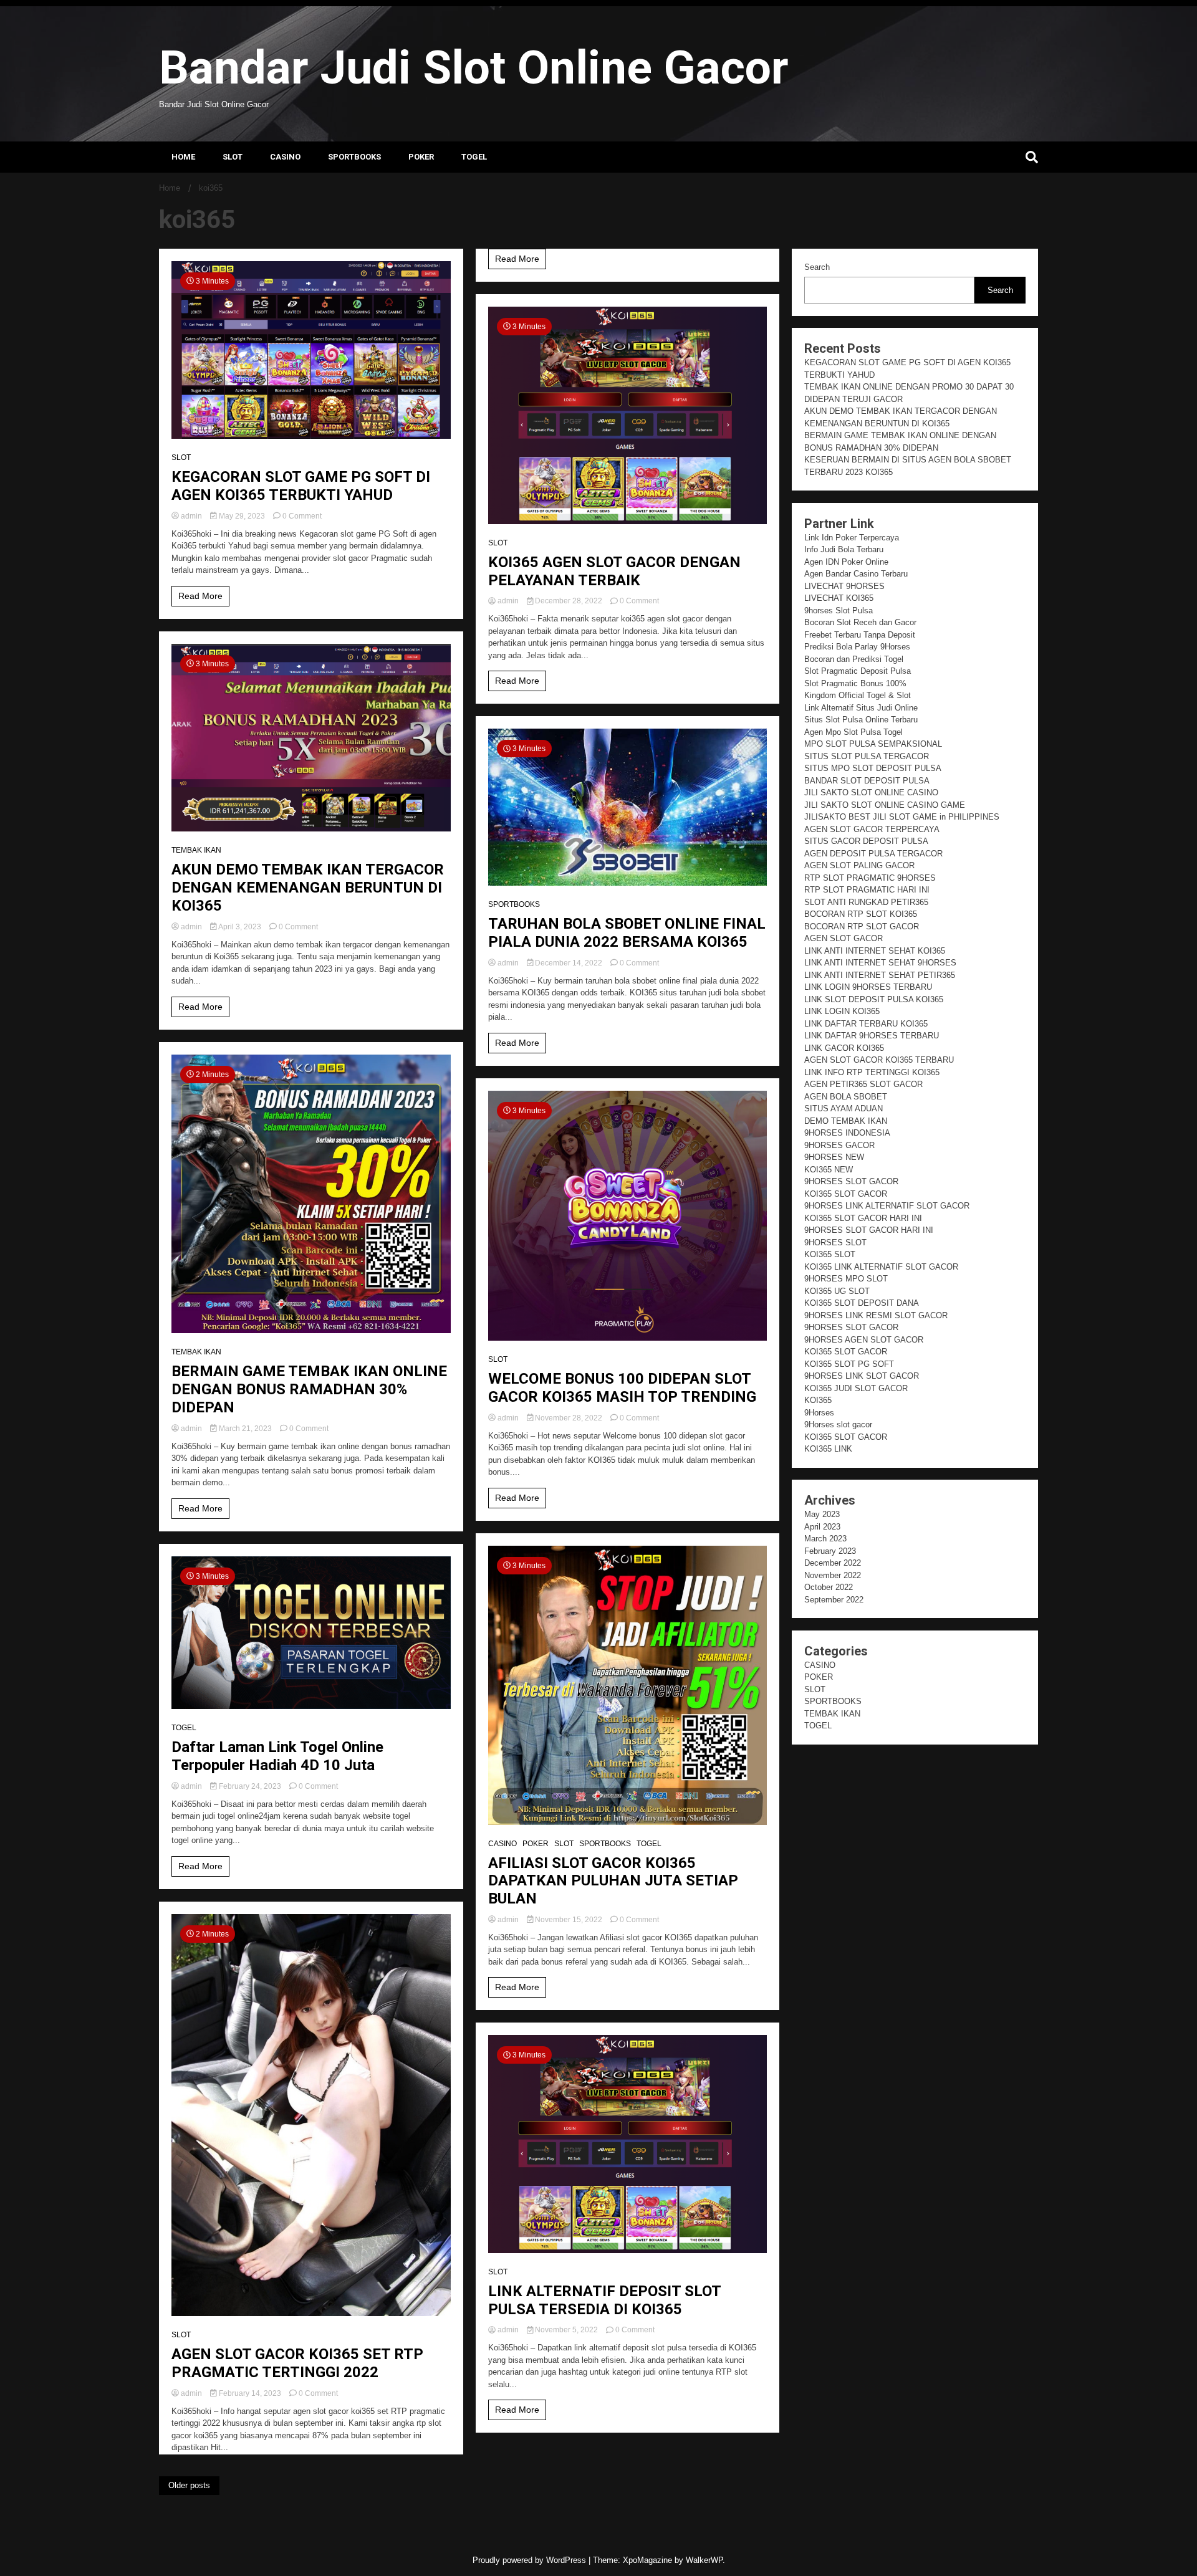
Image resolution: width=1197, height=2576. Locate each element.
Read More (200, 596)
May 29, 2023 (242, 516)
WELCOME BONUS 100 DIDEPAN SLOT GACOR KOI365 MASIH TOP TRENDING (622, 1388)
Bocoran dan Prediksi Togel (854, 659)
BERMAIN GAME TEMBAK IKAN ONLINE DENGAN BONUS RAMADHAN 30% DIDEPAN (309, 1389)
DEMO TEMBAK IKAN (846, 1121)
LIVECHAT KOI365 (839, 598)
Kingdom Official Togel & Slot (858, 695)
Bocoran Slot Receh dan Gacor (860, 622)
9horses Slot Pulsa (839, 610)
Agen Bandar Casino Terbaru (856, 574)
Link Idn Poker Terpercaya (852, 538)
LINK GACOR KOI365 (844, 1048)
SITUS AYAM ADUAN (844, 1108)
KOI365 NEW (829, 1170)
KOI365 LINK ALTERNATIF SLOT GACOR (881, 1267)
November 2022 (833, 1575)
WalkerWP (704, 2560)
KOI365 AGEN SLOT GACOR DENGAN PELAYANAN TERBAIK (614, 571)
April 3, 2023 (240, 927)
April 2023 (822, 1527)
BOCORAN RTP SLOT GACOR (862, 926)
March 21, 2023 (245, 1429)
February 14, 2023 (250, 2393)
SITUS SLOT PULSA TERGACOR (867, 756)
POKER (421, 157)
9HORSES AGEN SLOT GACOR (864, 1340)
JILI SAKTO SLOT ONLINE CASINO (871, 792)
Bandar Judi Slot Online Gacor (474, 67)
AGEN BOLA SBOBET (846, 1097)
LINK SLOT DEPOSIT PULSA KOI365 (874, 999)
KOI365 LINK (828, 1449)
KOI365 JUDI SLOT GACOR (856, 1388)
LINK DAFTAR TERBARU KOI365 (866, 1024)
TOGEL (474, 157)
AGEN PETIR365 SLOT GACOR (863, 1084)
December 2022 (833, 1563)
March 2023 (825, 1539)
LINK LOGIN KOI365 (842, 1011)
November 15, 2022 (569, 1920)
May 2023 (822, 1514)
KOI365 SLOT (830, 1254)
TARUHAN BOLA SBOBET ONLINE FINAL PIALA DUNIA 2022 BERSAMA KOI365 (627, 933)
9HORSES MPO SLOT (846, 1279)
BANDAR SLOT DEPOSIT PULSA (867, 781)
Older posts (189, 2485)
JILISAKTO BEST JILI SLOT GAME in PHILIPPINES (902, 817)
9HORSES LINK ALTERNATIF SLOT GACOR (887, 1206)
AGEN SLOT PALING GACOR (859, 865)
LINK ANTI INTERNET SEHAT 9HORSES (880, 963)
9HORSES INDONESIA (847, 1133)
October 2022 (829, 1587)
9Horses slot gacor (838, 1424)
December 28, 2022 (569, 601)
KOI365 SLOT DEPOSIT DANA (862, 1303)
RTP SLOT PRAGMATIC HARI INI (867, 890)
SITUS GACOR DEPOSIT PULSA (866, 841)
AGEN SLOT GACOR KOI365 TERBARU (879, 1060)
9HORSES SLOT (835, 1243)
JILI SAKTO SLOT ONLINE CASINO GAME (885, 805)
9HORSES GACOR (839, 1145)
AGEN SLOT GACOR (844, 938)
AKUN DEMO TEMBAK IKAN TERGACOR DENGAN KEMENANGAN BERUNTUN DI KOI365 (308, 888)
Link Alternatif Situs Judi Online (861, 708)
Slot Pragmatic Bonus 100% (855, 683)
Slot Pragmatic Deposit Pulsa (858, 671)
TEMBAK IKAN (196, 850)
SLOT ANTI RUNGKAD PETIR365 (866, 902)
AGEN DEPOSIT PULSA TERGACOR (873, 854)
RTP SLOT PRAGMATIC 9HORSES (870, 878)
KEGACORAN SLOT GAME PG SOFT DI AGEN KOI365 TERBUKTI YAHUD (301, 486)
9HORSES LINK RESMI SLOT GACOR (876, 1315)
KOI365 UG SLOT (837, 1291)
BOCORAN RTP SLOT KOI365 (861, 914)
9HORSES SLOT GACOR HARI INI (869, 1230)
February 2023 (830, 1551)
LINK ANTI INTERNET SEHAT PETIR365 (880, 975)
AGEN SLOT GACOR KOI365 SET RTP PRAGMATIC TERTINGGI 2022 (297, 2363)
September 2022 (834, 1600)
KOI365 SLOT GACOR (846, 1194)
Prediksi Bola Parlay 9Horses (857, 647)
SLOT (233, 157)
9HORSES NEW (834, 1157)
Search (817, 267)
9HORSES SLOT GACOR (851, 1181)
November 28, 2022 (569, 1418)
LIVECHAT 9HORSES (844, 586)
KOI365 (818, 1400)
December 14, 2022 (569, 963)
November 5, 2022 (566, 2330)
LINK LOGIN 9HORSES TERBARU (868, 987)
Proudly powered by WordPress (531, 2560)
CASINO (285, 157)
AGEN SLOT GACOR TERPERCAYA (872, 829)
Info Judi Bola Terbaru (844, 549)
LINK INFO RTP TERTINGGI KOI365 (872, 1072)
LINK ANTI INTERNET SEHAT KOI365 (875, 951)
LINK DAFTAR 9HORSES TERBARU (872, 1036)
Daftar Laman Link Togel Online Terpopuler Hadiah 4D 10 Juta (277, 1756)
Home (183, 157)
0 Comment (302, 516)
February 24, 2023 (250, 1786)
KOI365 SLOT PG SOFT (849, 1364)
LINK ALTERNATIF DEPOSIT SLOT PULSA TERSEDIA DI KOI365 (604, 2300)
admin (191, 516)
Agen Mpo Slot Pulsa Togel (853, 732)
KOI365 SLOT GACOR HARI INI (863, 1218)
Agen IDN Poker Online (846, 562)
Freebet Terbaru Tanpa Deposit (860, 635)
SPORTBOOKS (354, 157)
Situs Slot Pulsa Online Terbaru (861, 720)
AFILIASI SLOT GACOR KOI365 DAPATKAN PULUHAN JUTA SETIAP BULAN (613, 1881)
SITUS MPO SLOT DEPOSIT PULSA (873, 768)
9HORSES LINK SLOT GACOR (862, 1376)
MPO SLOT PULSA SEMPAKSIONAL (873, 744)
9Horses (819, 1413)
